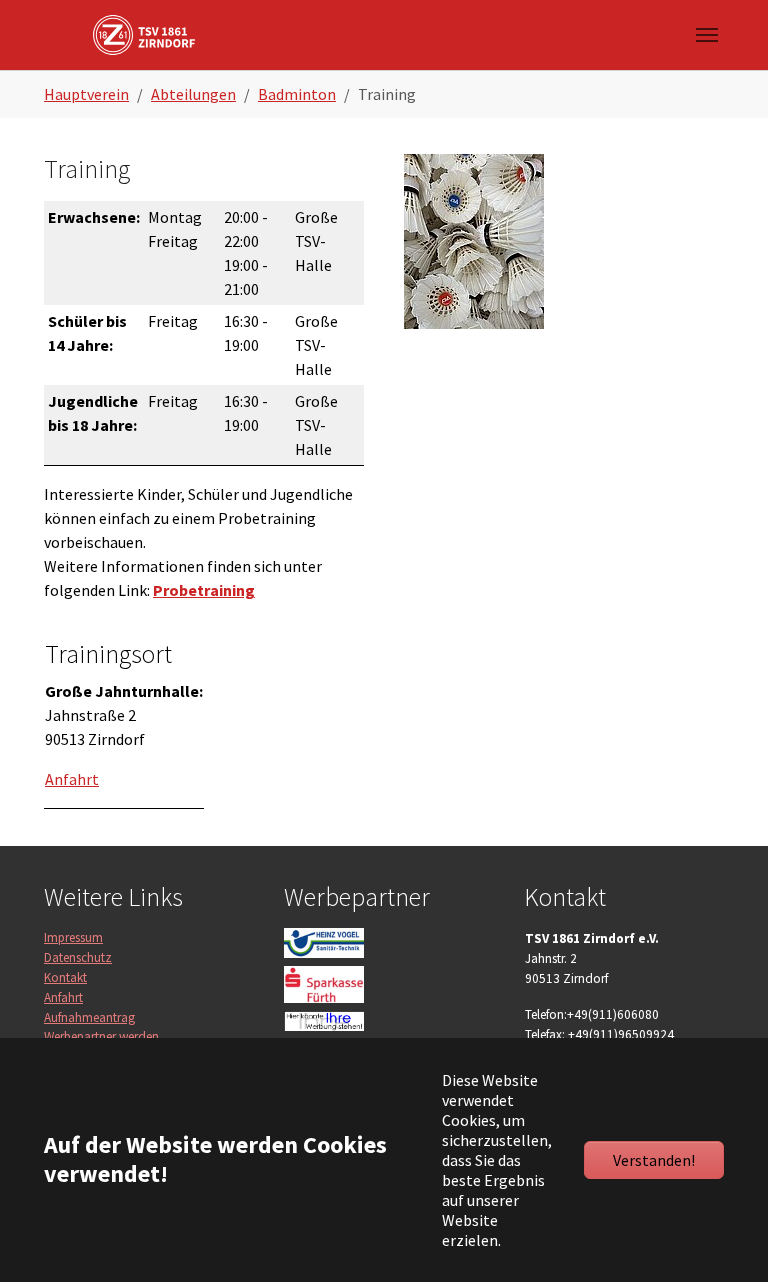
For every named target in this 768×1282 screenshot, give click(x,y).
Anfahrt (63, 997)
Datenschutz (78, 957)
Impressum (73, 937)
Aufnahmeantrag (89, 1017)
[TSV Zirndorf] (144, 34)
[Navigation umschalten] (707, 35)
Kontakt (65, 977)
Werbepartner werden (101, 1036)
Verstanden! (654, 1160)
